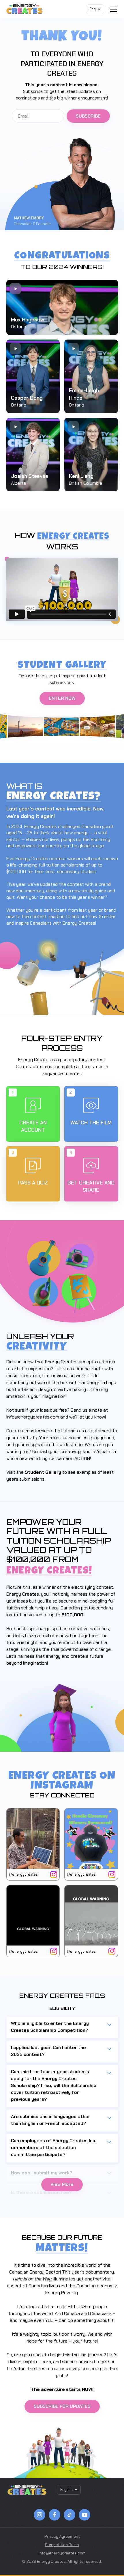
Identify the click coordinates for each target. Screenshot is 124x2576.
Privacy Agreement (62, 2536)
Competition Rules (62, 2545)
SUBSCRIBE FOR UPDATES (62, 2406)
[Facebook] (55, 2515)
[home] (24, 9)
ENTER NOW (62, 698)
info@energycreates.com (33, 1417)
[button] (95, 9)
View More (62, 2184)
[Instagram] (40, 2515)
